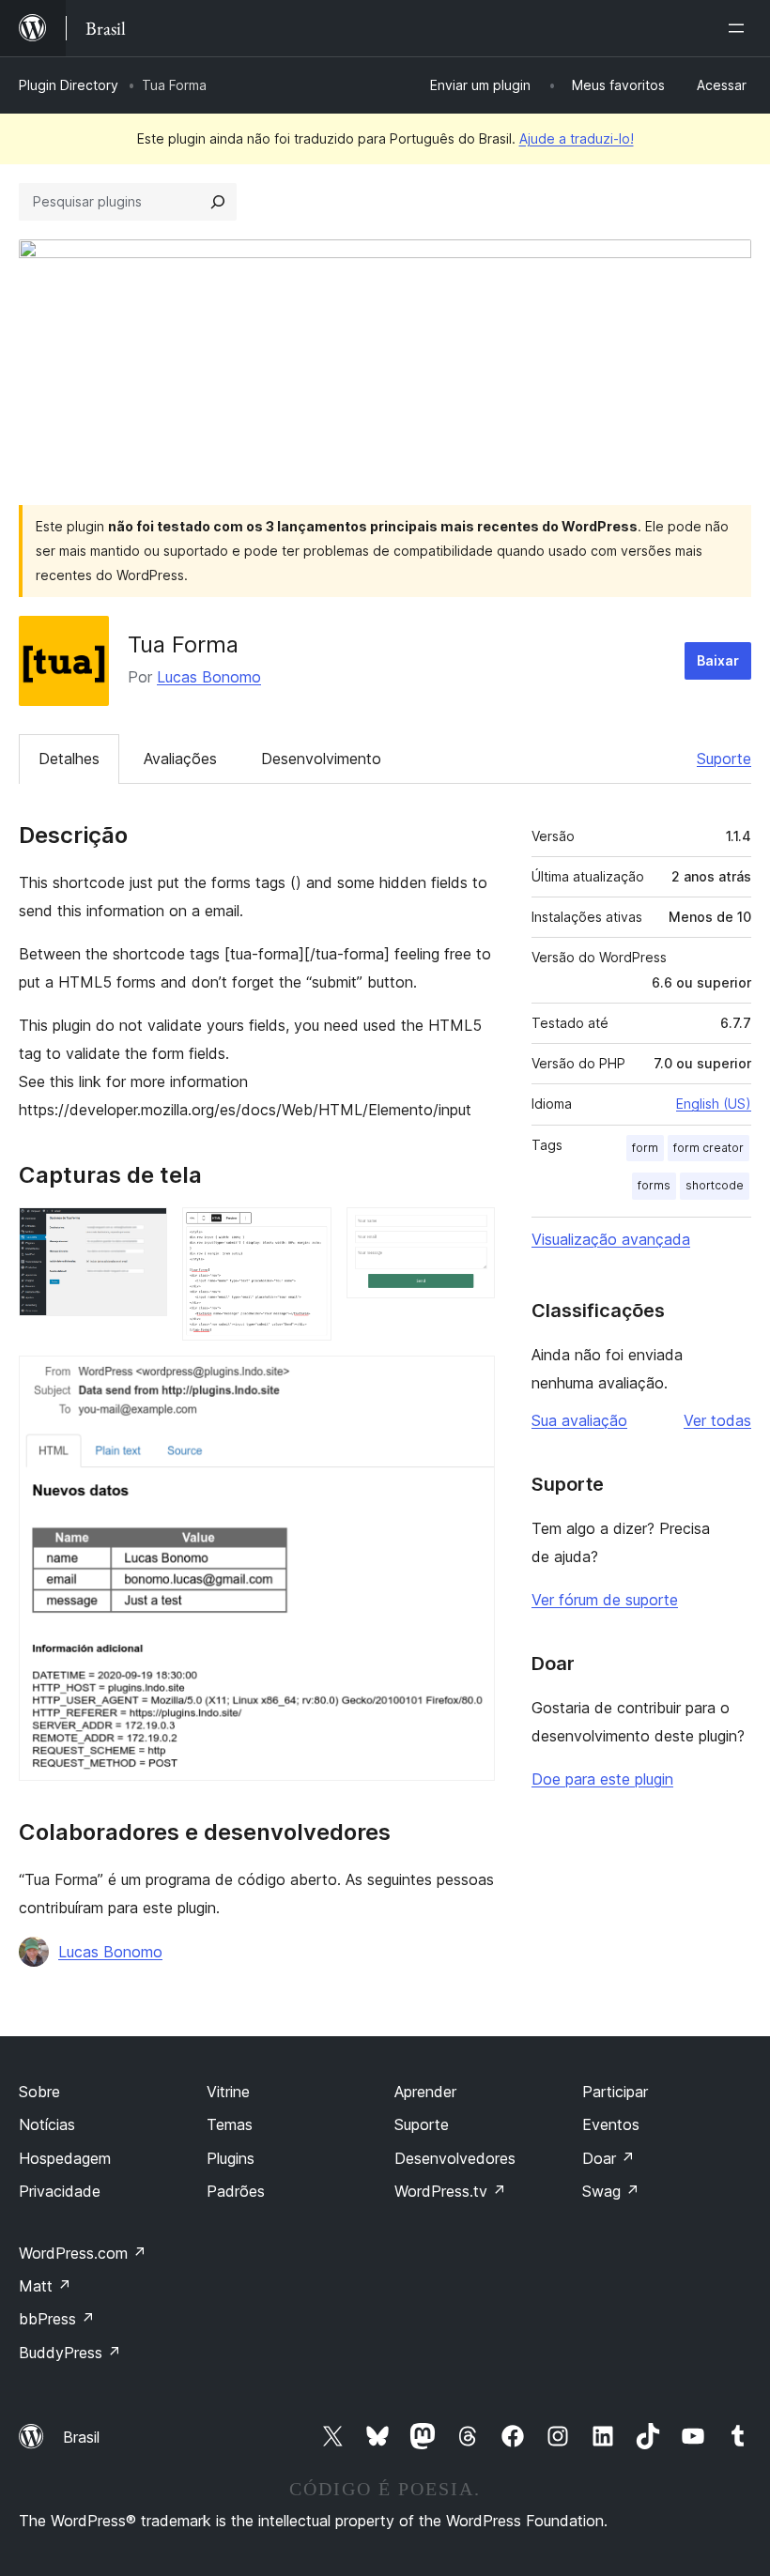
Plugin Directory (69, 85)
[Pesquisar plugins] (218, 202)
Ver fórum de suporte (605, 1600)
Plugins (231, 2158)
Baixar (718, 660)
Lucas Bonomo (209, 677)
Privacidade (60, 2191)
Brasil (81, 2437)
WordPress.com (83, 2253)
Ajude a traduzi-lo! (577, 138)
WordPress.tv (450, 2191)
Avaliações (180, 759)
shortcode (715, 1185)
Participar (615, 2092)
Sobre (39, 2092)
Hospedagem (65, 2158)
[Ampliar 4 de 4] (470, 1381)
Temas (230, 2124)
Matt (45, 2286)
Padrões (236, 2191)
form (645, 1148)
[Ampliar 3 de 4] (470, 1233)
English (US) (714, 1104)
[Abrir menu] (740, 28)
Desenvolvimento (321, 759)
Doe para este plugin (602, 1779)
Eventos (611, 2124)
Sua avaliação (579, 1420)
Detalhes (69, 759)
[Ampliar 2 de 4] (306, 1233)
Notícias (47, 2124)
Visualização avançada (611, 1239)
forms (654, 1185)
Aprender (425, 2092)
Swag (611, 2191)
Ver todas (717, 1420)
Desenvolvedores (455, 2158)
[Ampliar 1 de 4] (142, 1233)
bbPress (57, 2319)
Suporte (724, 759)
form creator (708, 1148)
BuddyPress (70, 2353)
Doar (608, 2158)
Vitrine (228, 2092)
